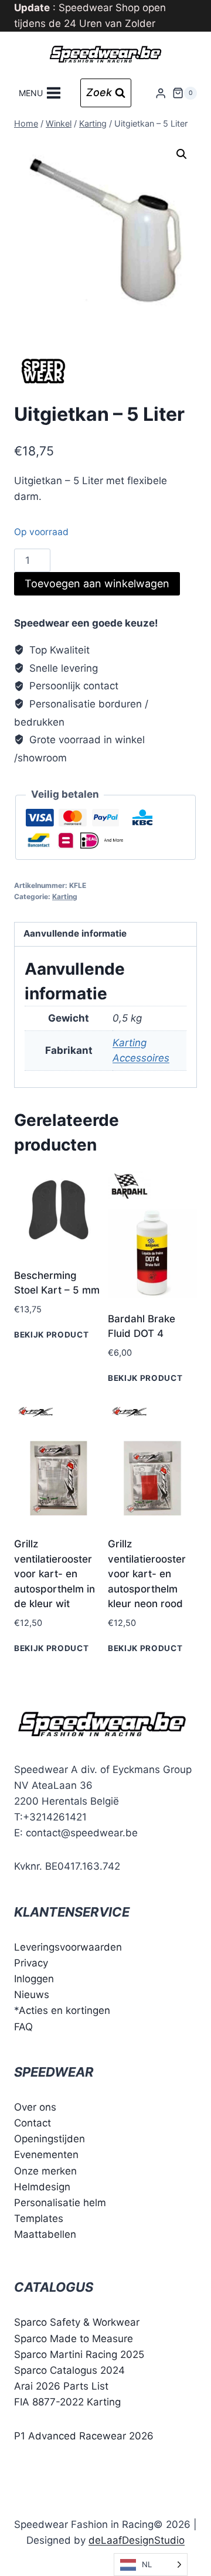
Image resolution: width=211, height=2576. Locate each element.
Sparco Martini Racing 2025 (79, 2354)
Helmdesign (42, 2187)
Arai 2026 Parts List (61, 2386)
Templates (39, 2218)
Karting (65, 896)
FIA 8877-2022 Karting (67, 2402)
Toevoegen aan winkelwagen (97, 583)
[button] (182, 154)
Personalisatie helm (60, 2203)
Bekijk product (52, 1335)
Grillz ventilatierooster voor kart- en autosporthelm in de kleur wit (55, 1574)
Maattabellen (45, 2234)
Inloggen (34, 1979)
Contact (33, 2123)
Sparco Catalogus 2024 (69, 2370)
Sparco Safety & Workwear (77, 2322)
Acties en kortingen (64, 2010)
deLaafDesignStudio (137, 2540)
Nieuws (32, 1995)
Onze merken (45, 2171)
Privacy (31, 1963)
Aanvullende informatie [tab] (75, 933)
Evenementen (46, 2155)
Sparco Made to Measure (74, 2339)
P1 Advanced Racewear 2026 (84, 2436)
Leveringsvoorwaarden (68, 1947)
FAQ (23, 2027)
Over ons (35, 2107)
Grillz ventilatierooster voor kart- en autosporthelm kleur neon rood (147, 1574)
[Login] (161, 93)
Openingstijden (50, 2139)
